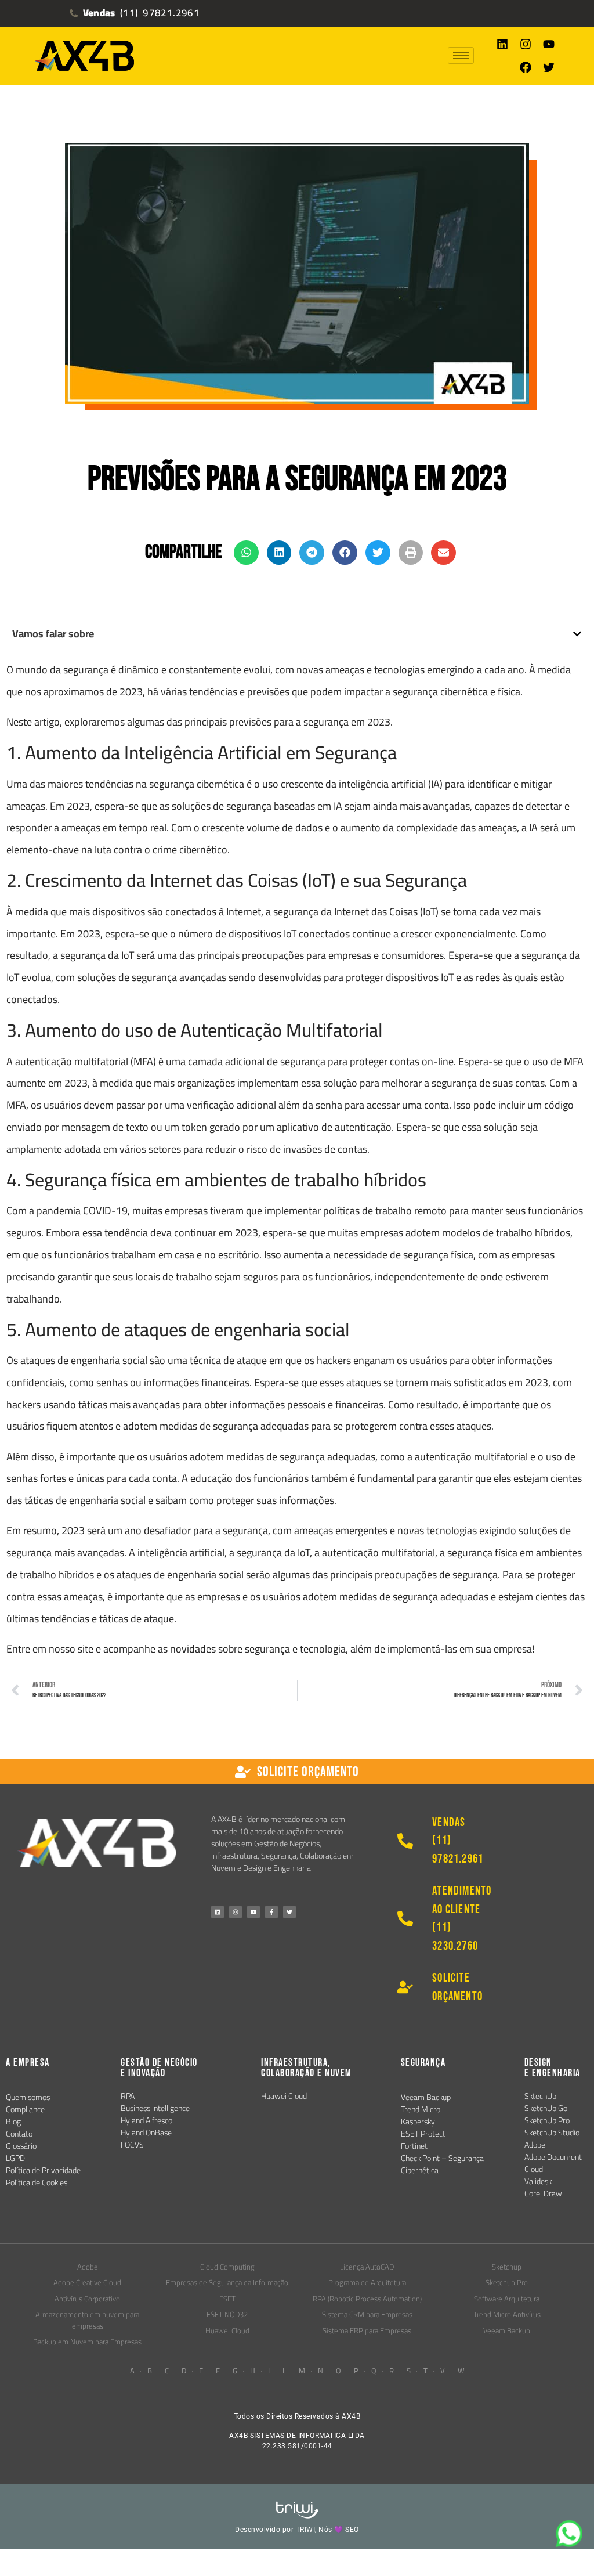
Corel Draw (543, 2193)
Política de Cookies (37, 2182)
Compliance (25, 2109)
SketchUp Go (546, 2108)
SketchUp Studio (552, 2133)
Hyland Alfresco (146, 2120)
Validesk (538, 2181)
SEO (352, 2530)
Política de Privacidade (43, 2170)
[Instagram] (526, 44)
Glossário (21, 2146)
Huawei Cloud (284, 2096)
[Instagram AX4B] (236, 1912)
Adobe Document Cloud (553, 2163)
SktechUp (540, 2096)
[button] (246, 553)
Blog (13, 2122)
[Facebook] (526, 67)
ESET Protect (423, 2134)
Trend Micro (421, 2109)
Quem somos (28, 2097)
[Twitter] (549, 67)
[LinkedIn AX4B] (218, 1912)
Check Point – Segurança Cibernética (442, 2164)
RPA (128, 2096)
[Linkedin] (502, 44)
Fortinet (414, 2146)
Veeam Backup (426, 2097)
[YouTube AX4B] (253, 1912)
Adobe (535, 2145)
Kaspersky (418, 2122)
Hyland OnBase (146, 2133)
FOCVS (132, 2145)
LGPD (15, 2158)
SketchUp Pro (547, 2120)
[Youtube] (549, 44)
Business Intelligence (155, 2108)
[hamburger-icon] (461, 55)
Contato (19, 2134)
